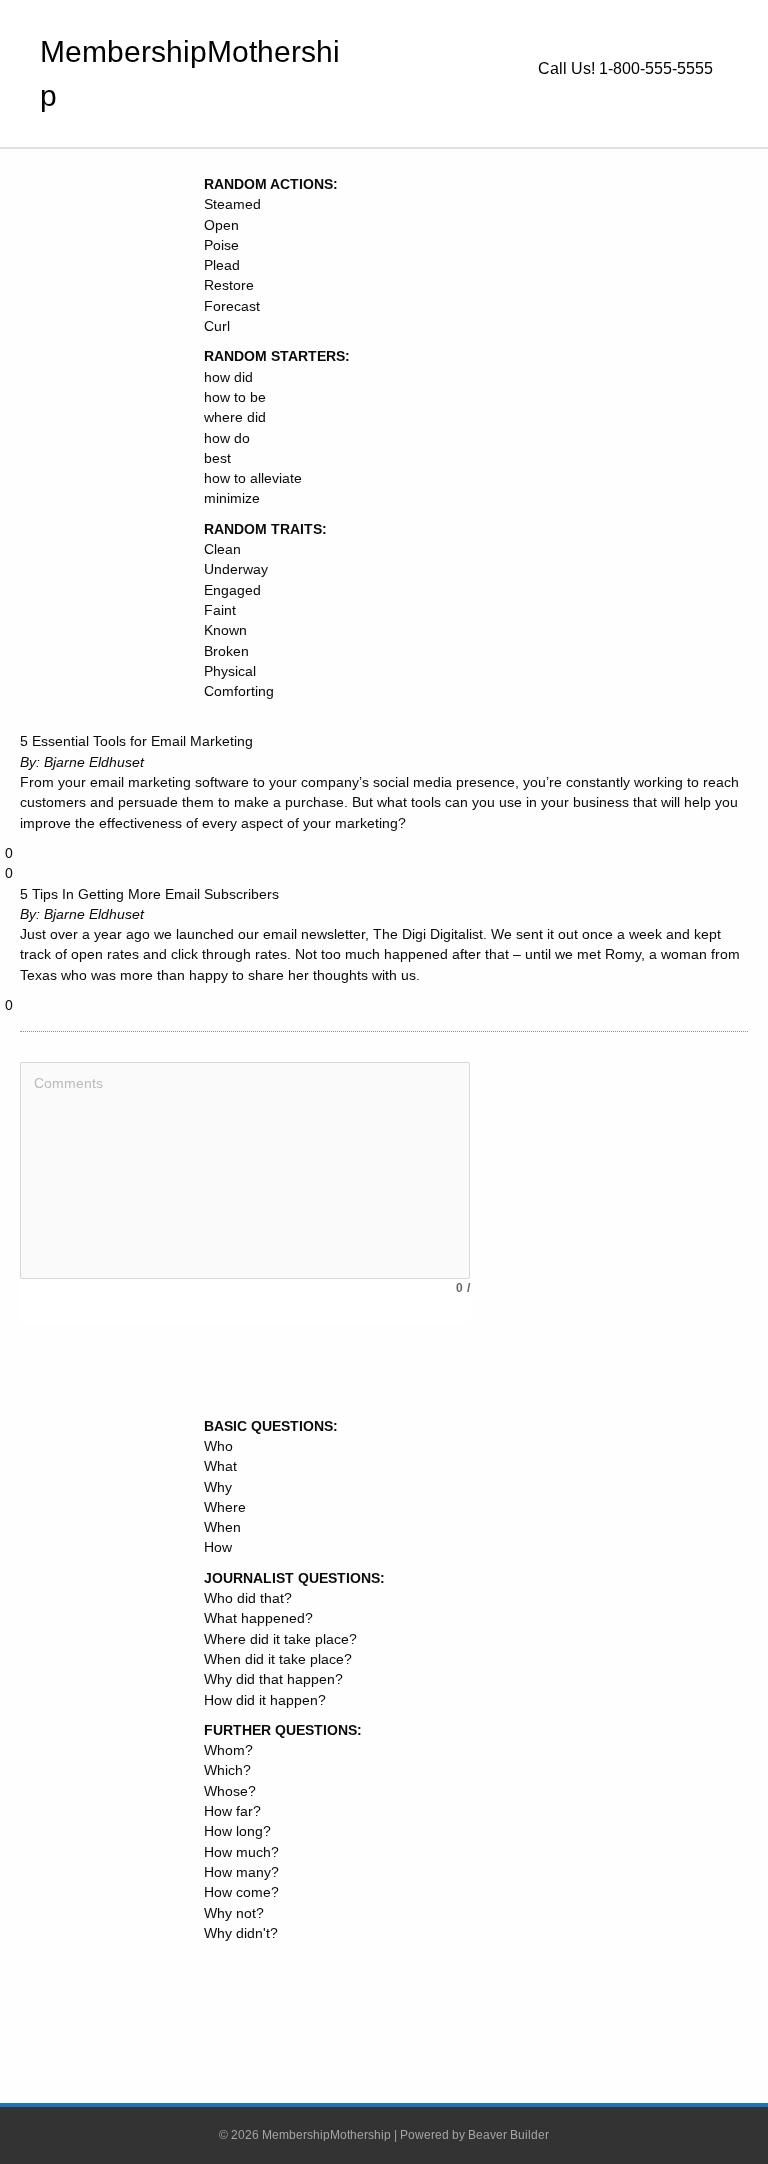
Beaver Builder (508, 2135)
